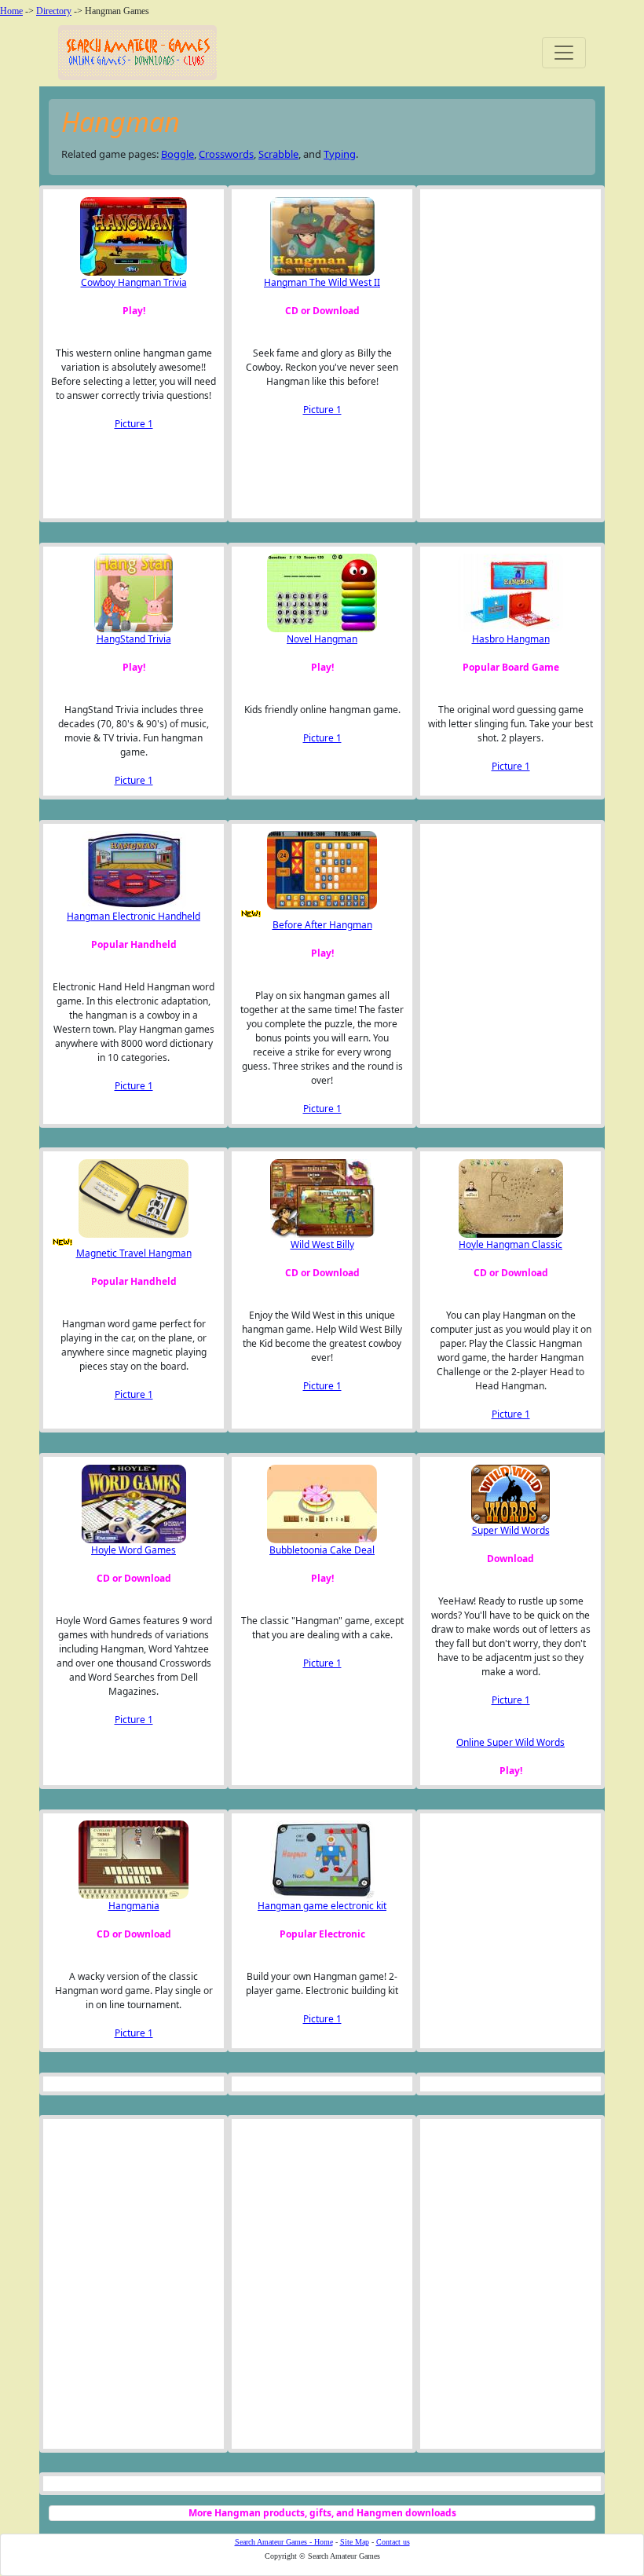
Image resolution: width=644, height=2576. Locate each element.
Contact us (393, 2542)
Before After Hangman (322, 925)
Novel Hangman (322, 639)
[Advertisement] (507, 354)
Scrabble (278, 154)
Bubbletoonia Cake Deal (322, 1550)
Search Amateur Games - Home (284, 2542)
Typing (340, 154)
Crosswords (226, 154)
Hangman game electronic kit (322, 1906)
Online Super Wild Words (510, 1742)
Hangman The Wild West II (322, 282)
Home (11, 11)
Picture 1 (134, 424)
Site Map (355, 2542)
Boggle (177, 154)
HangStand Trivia (134, 639)
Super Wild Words (511, 1530)
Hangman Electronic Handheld (134, 916)
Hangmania (134, 1906)
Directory (54, 11)
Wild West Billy (322, 1244)
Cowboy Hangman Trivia (134, 282)
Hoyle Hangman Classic (510, 1244)
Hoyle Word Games (134, 1550)
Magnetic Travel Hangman (134, 1253)
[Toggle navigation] (564, 53)
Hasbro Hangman (511, 639)
